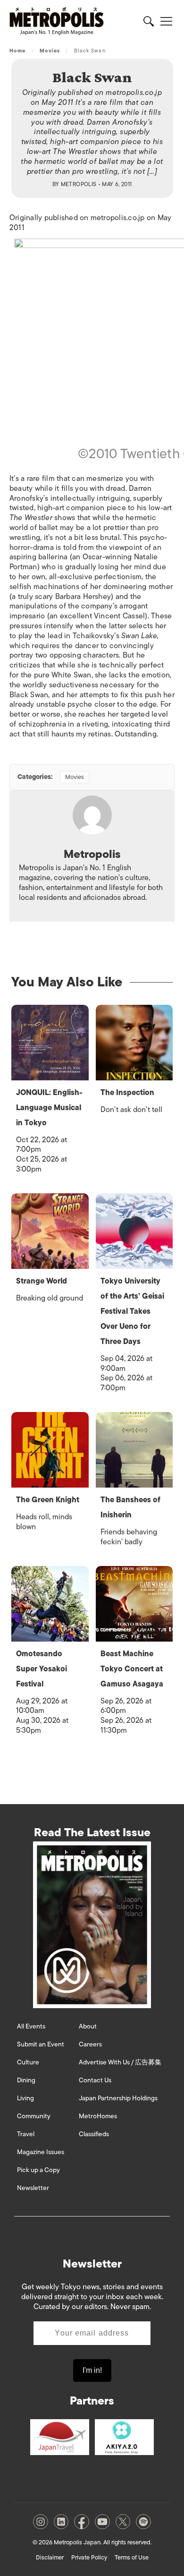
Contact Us (95, 2080)
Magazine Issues (41, 2152)
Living (25, 2098)
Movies (50, 51)
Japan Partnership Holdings (118, 2098)
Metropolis (79, 184)
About (88, 2026)
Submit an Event (41, 2044)
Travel (26, 2134)
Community (34, 2116)
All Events (31, 2026)
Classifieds (94, 2134)
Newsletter (33, 2188)
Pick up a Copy (38, 2170)
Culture (28, 2062)
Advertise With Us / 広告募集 (120, 2062)
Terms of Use (132, 2557)
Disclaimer (50, 2557)
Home (17, 51)
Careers (90, 2044)
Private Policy (89, 2557)
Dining (26, 2080)
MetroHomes (98, 2116)
